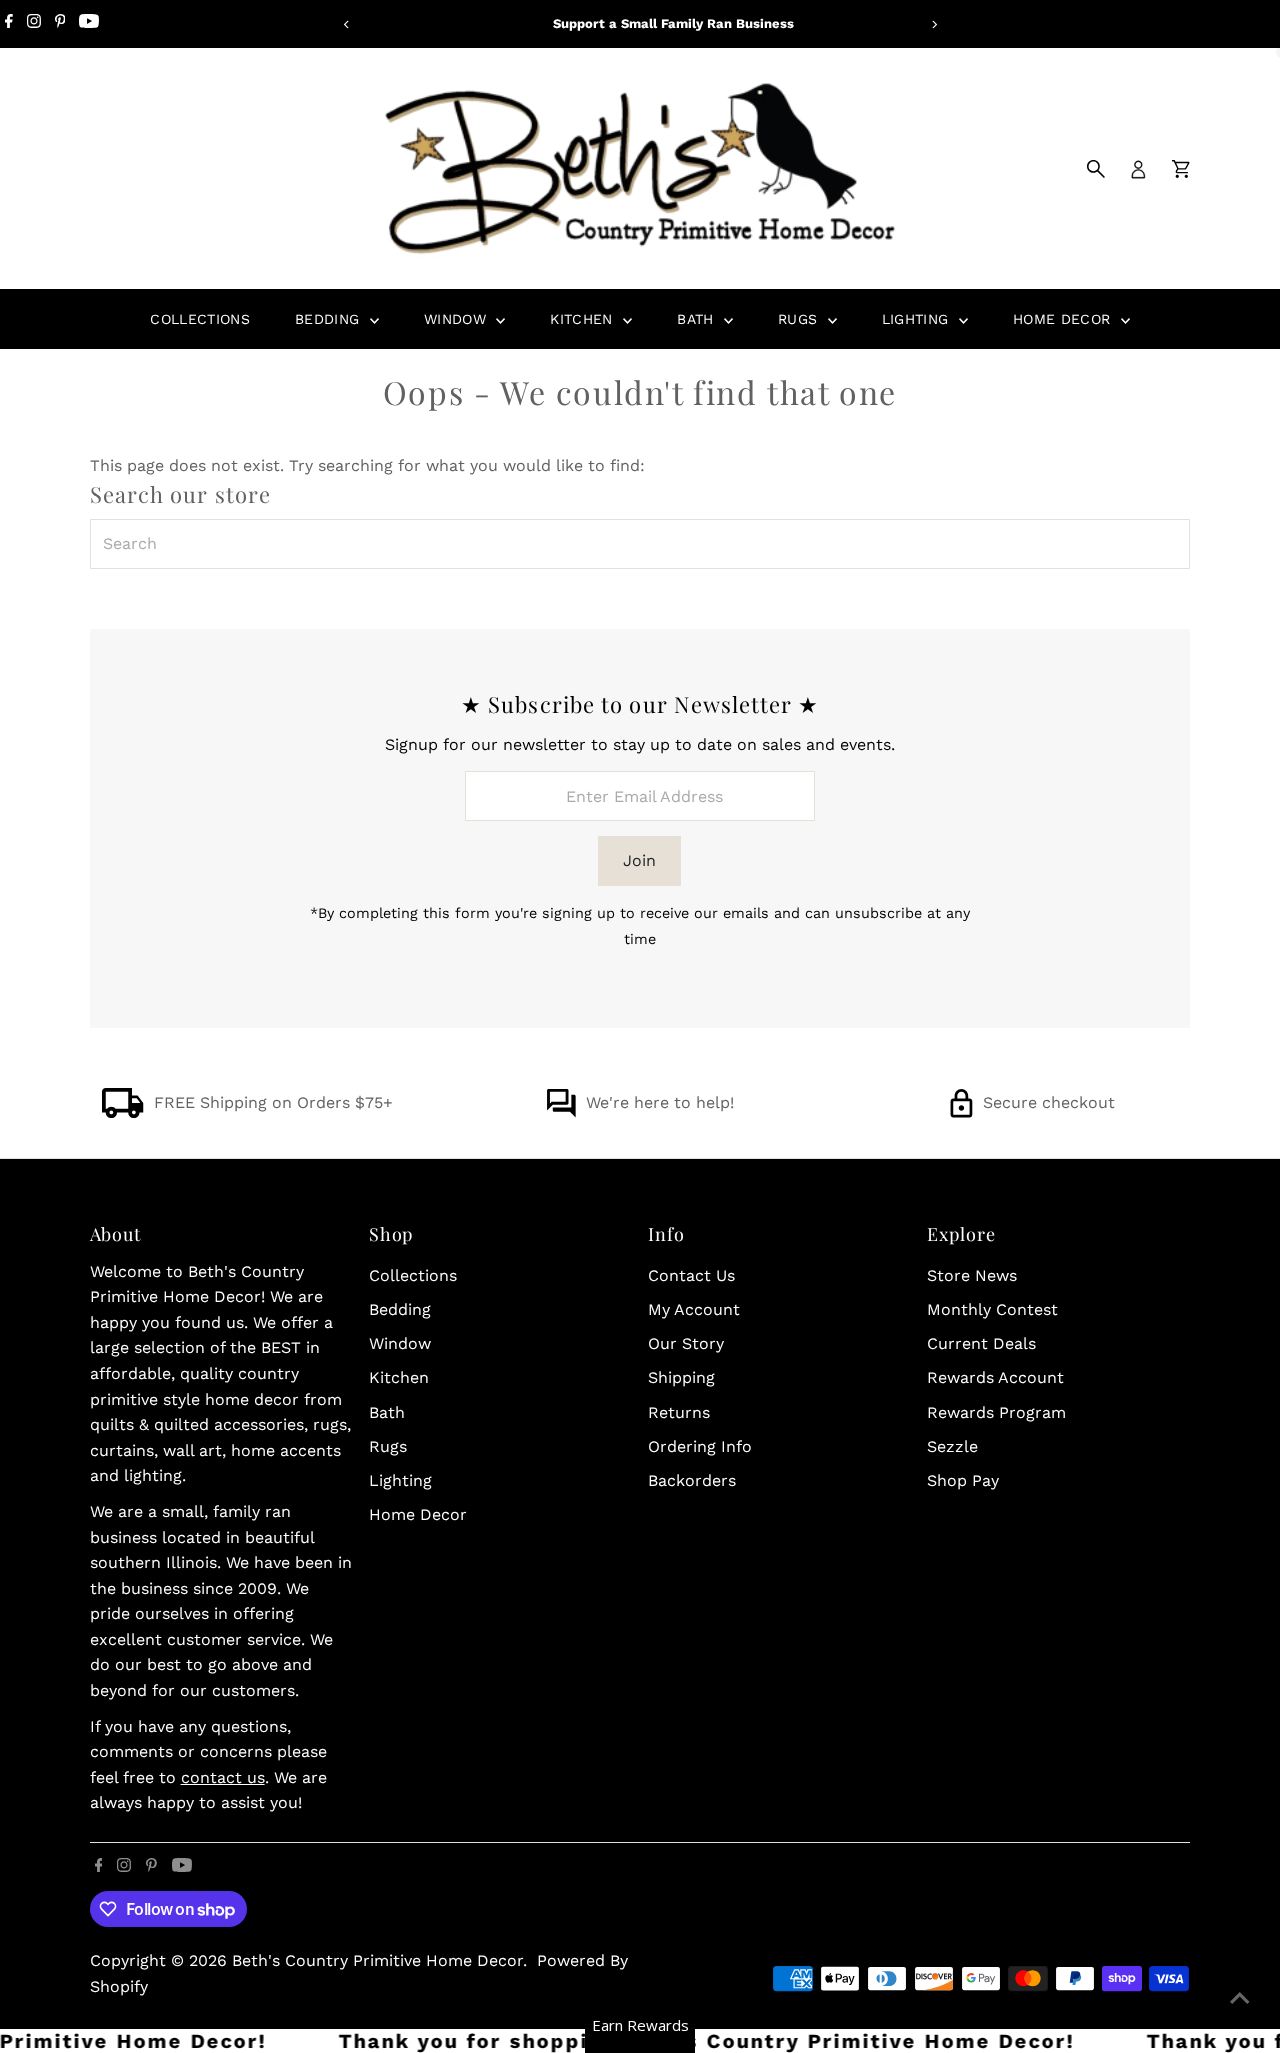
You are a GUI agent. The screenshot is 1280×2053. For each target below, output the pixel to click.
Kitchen (584, 319)
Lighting (918, 319)
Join (639, 860)
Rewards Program (996, 1412)
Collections (200, 319)
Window (457, 319)
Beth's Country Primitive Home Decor (377, 1960)
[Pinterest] (60, 24)
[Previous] (346, 24)
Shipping (681, 1377)
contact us (223, 1777)
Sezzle (952, 1446)
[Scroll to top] (1240, 1998)
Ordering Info (700, 1446)
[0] (1181, 169)
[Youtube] (89, 24)
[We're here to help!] (561, 1112)
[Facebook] (9, 24)
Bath (698, 319)
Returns (679, 1412)
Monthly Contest (992, 1309)
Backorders (692, 1480)
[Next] (933, 24)
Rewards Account (995, 1377)
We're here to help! (660, 1102)
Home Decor (1064, 319)
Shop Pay (963, 1480)
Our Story (686, 1343)
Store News (972, 1275)
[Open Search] (1096, 169)
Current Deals (981, 1343)
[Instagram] (34, 24)
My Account (694, 1309)
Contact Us (691, 1275)
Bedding (330, 319)
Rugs (800, 319)
